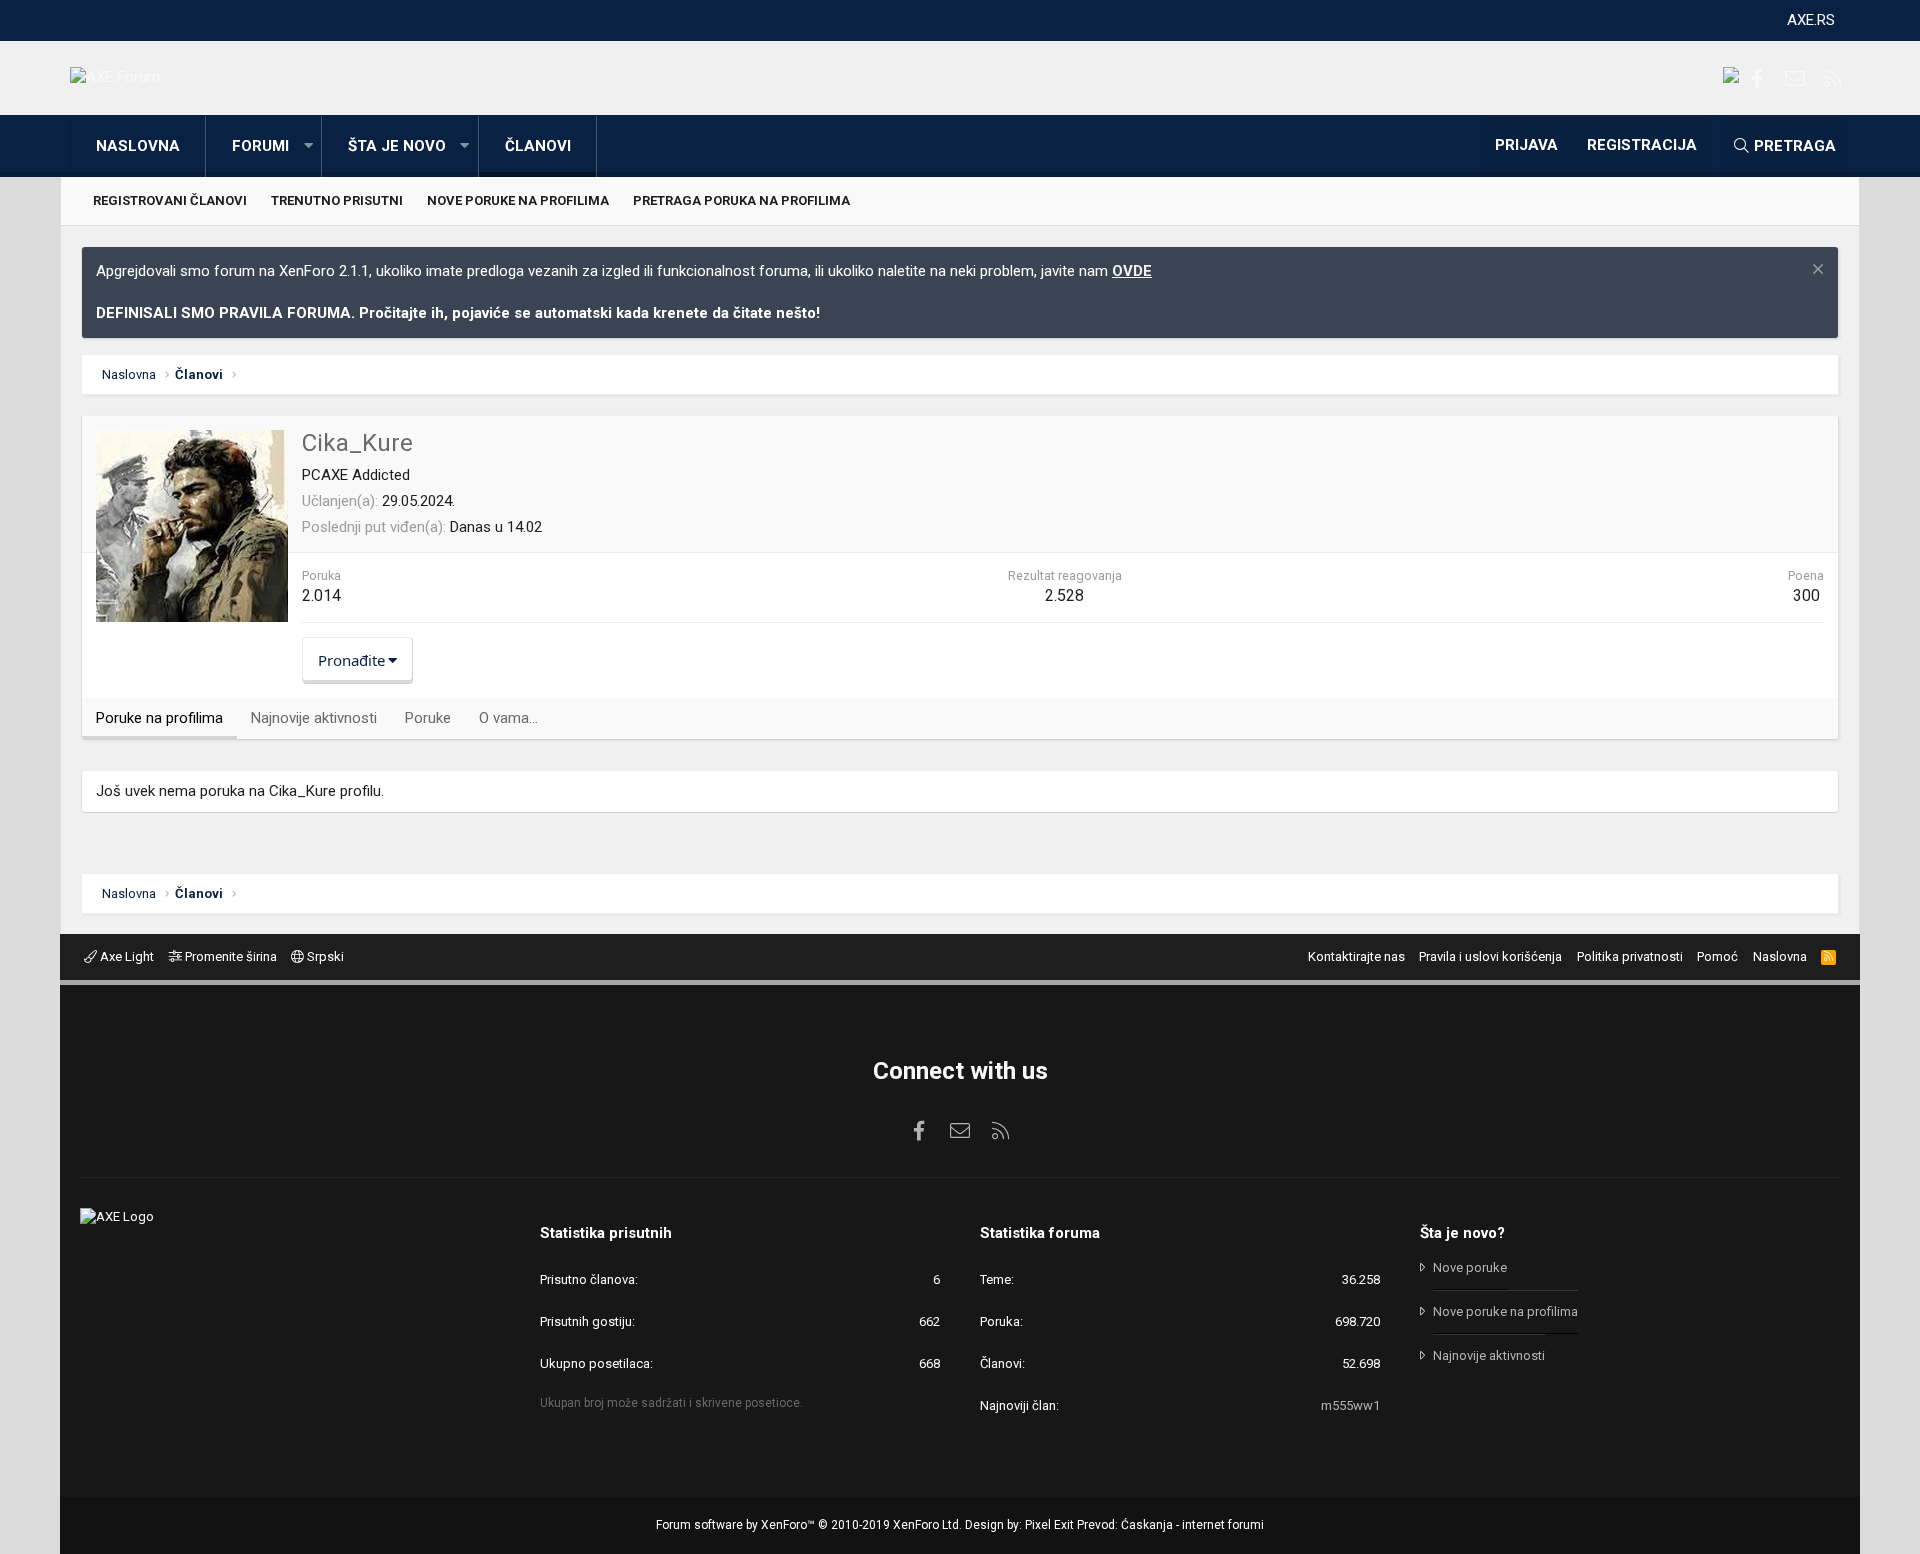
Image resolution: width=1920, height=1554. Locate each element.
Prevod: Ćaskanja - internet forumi (1170, 1525)
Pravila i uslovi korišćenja (1490, 956)
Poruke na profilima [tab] (159, 718)
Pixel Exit (1049, 1525)
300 (1806, 595)
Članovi (538, 146)
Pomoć (1717, 956)
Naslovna (138, 146)
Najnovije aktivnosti (1489, 1355)
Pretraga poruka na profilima (741, 200)
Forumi (260, 146)
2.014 (321, 595)
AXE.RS (1811, 20)
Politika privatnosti (1630, 956)
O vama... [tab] (508, 718)
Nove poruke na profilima (518, 200)
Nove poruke (1470, 1267)
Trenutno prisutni (337, 200)
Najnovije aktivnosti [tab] (314, 718)
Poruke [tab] (428, 718)
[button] (308, 146)
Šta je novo (397, 146)
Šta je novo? (1462, 1233)
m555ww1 (1350, 1405)
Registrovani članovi (170, 200)
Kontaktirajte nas (1356, 956)
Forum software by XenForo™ (809, 1525)
